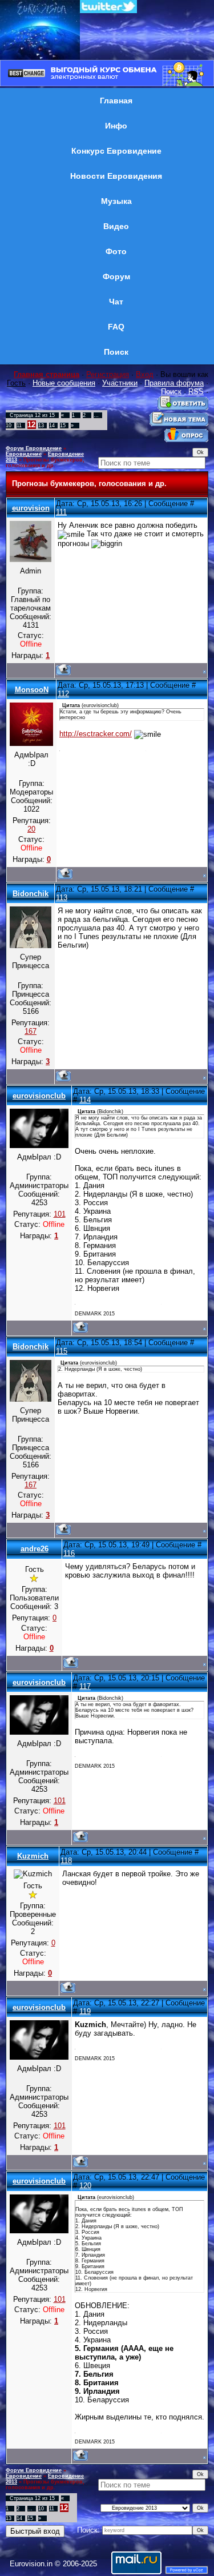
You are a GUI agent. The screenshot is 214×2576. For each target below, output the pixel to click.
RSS (196, 392)
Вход (145, 374)
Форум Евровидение (34, 448)
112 (63, 694)
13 (41, 426)
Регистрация (108, 374)
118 (66, 1861)
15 (63, 426)
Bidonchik (31, 894)
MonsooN (32, 690)
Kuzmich (33, 1856)
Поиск (171, 392)
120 (85, 2186)
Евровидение (24, 454)
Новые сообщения (64, 383)
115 (62, 1351)
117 (85, 1686)
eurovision (31, 508)
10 (9, 426)
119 (85, 2011)
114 (85, 1100)
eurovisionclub (39, 1096)
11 (19, 426)
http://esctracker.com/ (96, 734)
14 (52, 426)
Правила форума (174, 383)
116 (69, 1553)
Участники (120, 383)
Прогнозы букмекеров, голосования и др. (45, 463)
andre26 (35, 1549)
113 (62, 898)
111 (61, 512)
